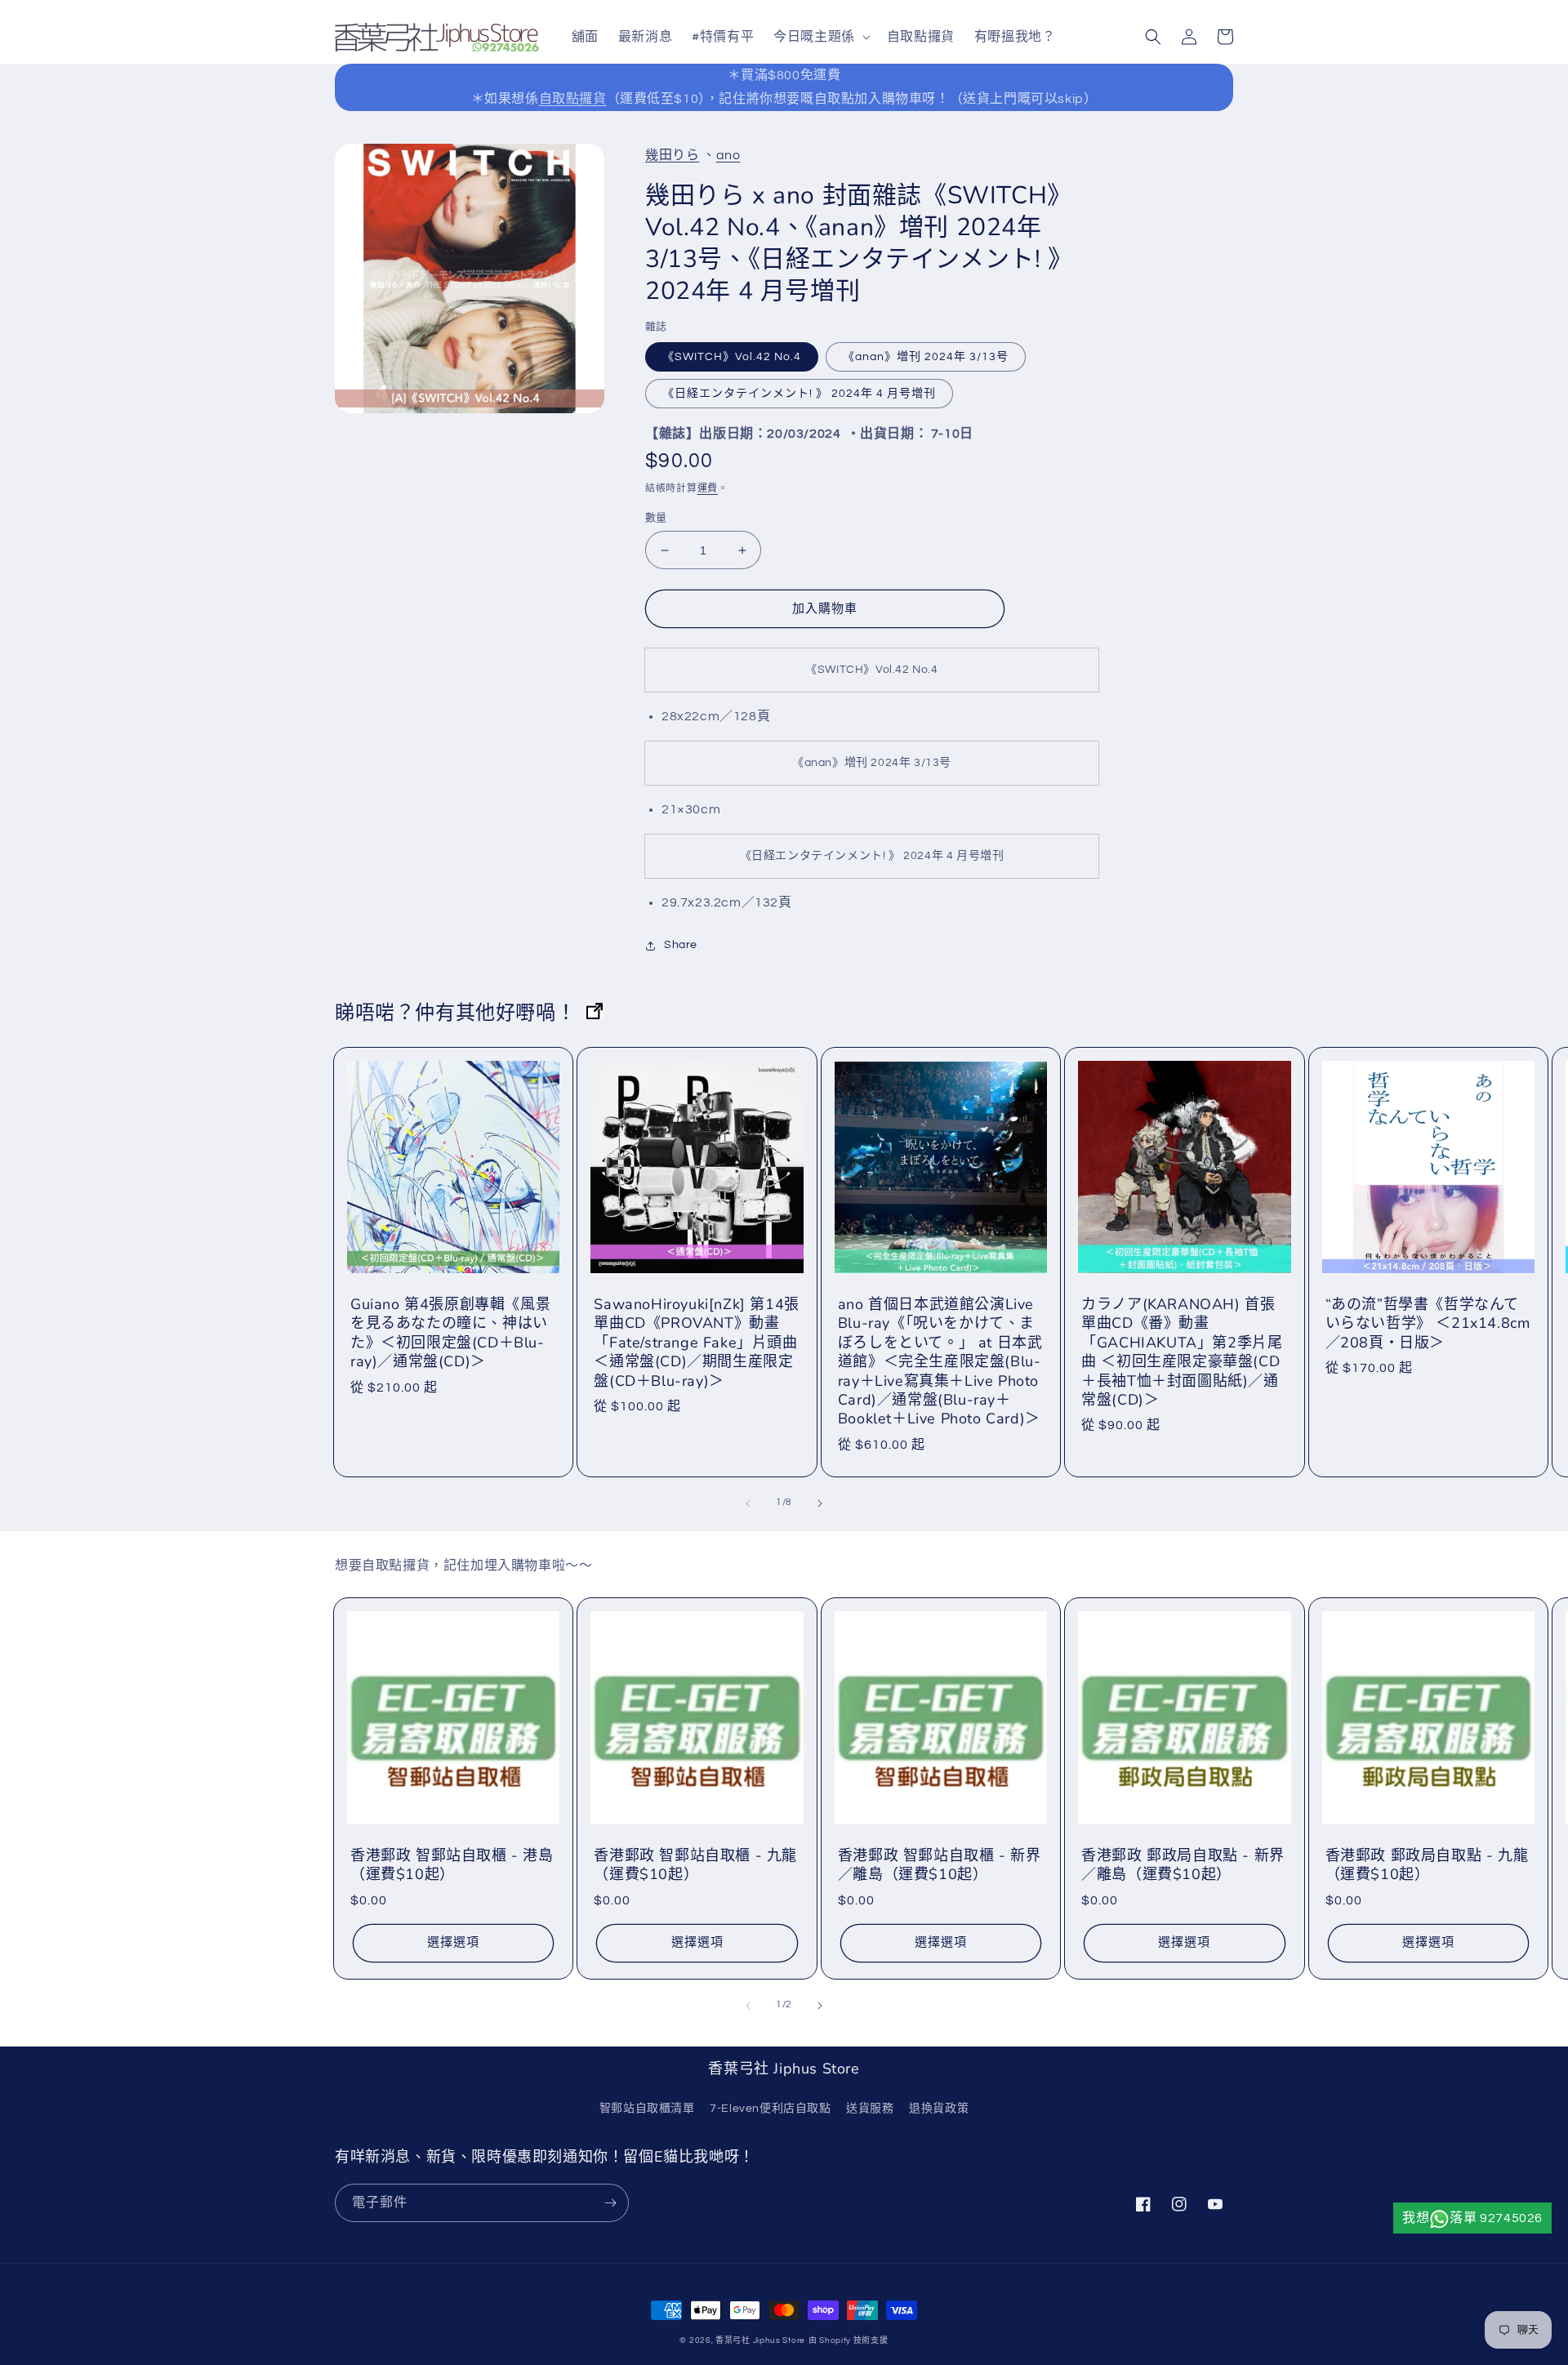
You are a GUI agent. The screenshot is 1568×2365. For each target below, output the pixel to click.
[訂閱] (610, 2203)
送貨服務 (870, 2109)
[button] (820, 37)
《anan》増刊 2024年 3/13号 (926, 357)
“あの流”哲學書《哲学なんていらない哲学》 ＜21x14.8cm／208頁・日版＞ (1428, 1324)
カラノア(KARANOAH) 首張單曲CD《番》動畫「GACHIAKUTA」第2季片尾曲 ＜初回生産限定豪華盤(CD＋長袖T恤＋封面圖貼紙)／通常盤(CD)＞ (1182, 1352)
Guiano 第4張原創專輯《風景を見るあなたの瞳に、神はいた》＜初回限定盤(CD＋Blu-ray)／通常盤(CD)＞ (450, 1333)
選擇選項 (453, 1942)
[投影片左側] (748, 1503)
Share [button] (681, 945)
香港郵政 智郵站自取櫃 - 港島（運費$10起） (452, 1865)
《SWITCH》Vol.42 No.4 (732, 357)
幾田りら (672, 155)
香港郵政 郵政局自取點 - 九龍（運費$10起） (1427, 1865)
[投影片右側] (820, 1503)
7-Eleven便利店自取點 (770, 2109)
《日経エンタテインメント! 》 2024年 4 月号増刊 (799, 394)
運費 (708, 489)
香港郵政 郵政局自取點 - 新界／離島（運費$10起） (1183, 1865)
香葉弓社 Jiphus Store (760, 2341)
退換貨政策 (939, 2109)
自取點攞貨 (573, 99)
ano (728, 155)
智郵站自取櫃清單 (647, 2109)
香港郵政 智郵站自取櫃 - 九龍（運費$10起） (695, 1865)
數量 (656, 518)
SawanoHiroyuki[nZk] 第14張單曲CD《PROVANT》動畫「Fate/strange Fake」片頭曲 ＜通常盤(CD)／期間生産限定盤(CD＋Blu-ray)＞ (696, 1343)
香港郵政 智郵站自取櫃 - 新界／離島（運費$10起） (940, 1865)
